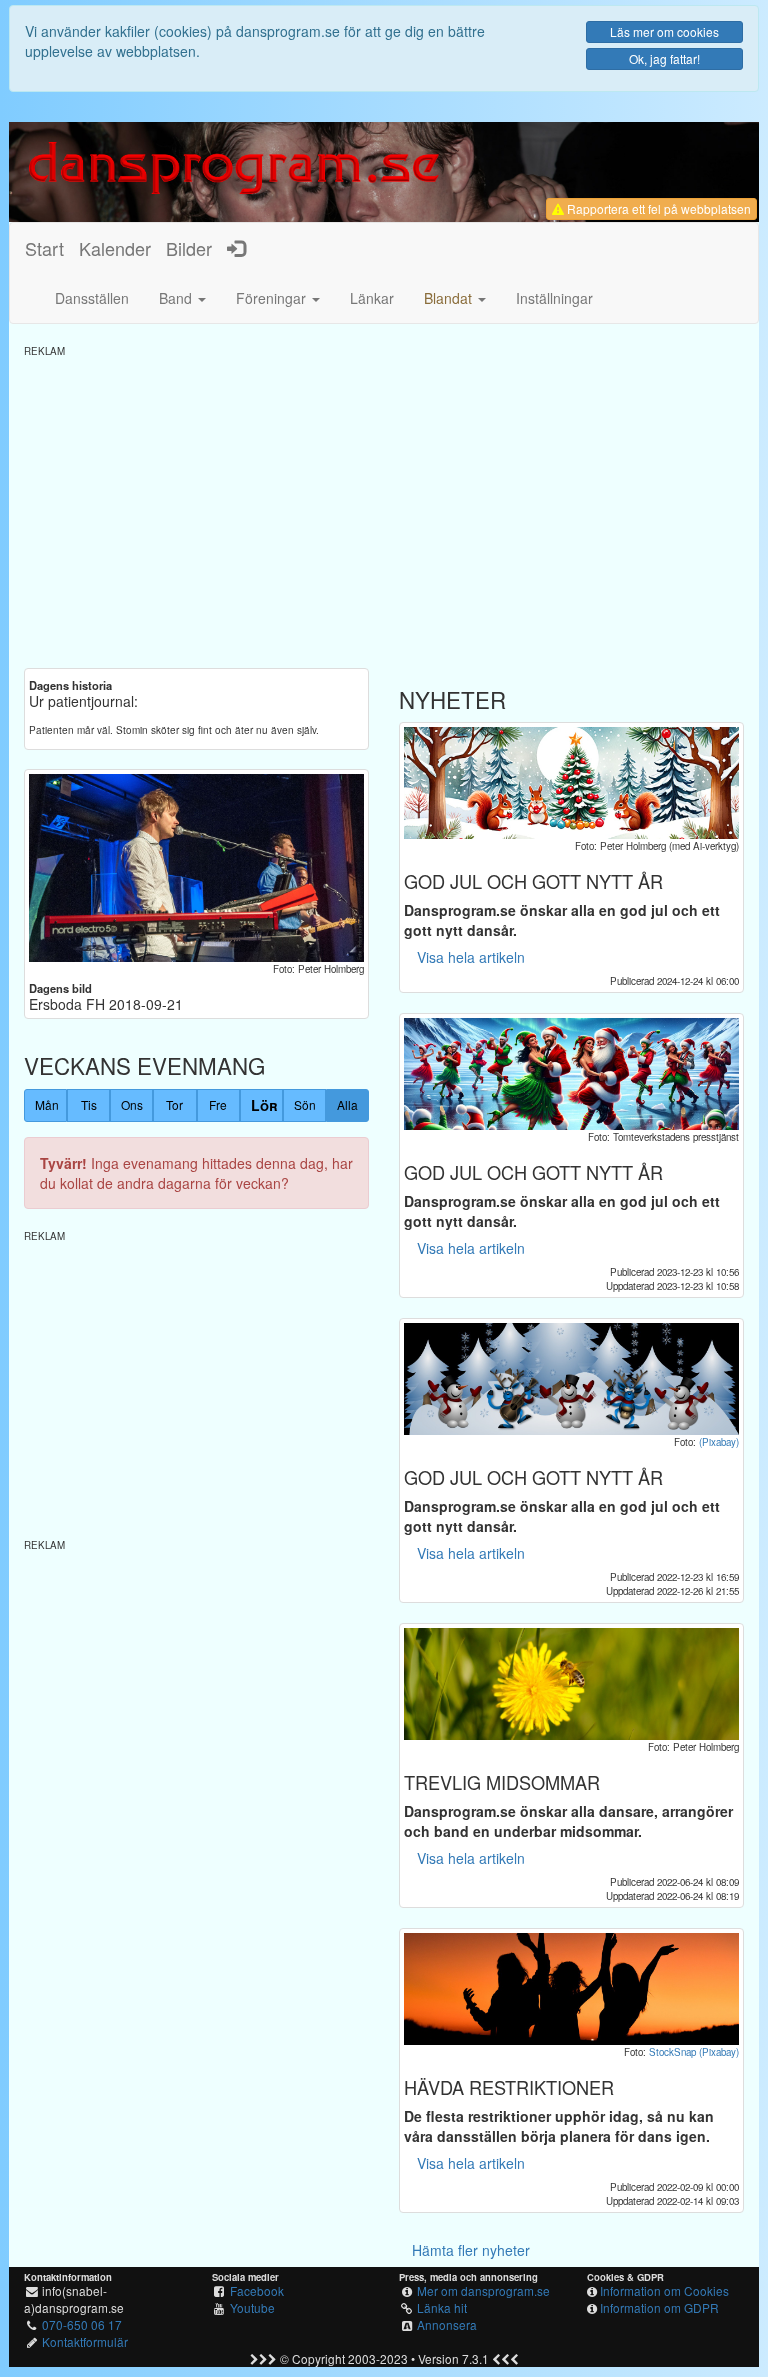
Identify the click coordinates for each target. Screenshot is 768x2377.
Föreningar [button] (273, 298)
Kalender (115, 248)
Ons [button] (132, 1104)
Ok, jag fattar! (664, 58)
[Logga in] (236, 248)
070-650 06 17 (82, 2324)
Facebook (257, 2290)
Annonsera (447, 2324)
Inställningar (554, 298)
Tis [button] (89, 1104)
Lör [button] (264, 1105)
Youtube (252, 2307)
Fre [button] (218, 1104)
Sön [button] (305, 1104)
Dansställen (92, 298)
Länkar (372, 298)
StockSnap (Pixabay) (694, 2052)
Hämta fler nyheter (471, 2250)
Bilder (189, 248)
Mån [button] (47, 1104)
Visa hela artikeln (471, 957)
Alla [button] (347, 1104)
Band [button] (177, 298)
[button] (455, 298)
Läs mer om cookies (664, 31)
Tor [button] (174, 1104)
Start (44, 248)
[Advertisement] (384, 498)
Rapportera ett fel (657, 208)
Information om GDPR (659, 2307)
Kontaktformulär (85, 2341)
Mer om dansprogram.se (483, 2290)
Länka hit (442, 2307)
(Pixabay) (719, 1442)
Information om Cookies (664, 2290)
